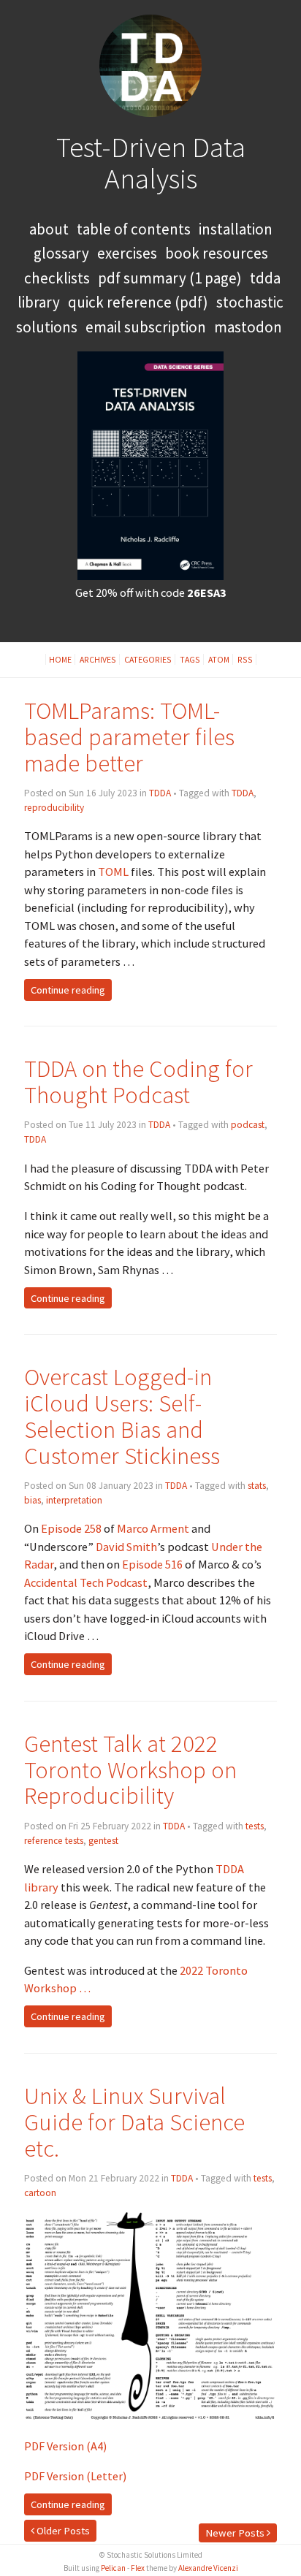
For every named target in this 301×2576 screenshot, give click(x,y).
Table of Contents (134, 229)
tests (255, 1826)
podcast (248, 1125)
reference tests (54, 1841)
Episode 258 (71, 1528)
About (49, 229)
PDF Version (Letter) (75, 2476)
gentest (103, 1841)
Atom (219, 659)
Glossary (61, 253)
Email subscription (146, 327)
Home (60, 659)
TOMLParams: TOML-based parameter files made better (129, 737)
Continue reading (68, 990)
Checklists (57, 278)
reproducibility (54, 808)
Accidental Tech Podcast (86, 1582)
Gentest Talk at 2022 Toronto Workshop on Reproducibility (130, 1770)
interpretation (74, 1500)
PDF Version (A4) (65, 2446)
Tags (190, 659)
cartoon (40, 2193)
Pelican (113, 2568)
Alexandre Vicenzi (208, 2568)
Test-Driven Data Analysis (151, 163)
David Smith (126, 1547)
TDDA (160, 793)
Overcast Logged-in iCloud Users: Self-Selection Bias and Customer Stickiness (122, 1416)
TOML (113, 872)
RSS (245, 659)
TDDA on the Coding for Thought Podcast (138, 1082)
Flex (138, 2568)
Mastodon (248, 327)
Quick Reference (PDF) (138, 302)
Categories (148, 659)
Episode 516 (152, 1564)
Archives (98, 659)
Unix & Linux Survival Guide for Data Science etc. (134, 2122)
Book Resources (217, 253)
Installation (236, 229)
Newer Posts (236, 2533)
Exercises (127, 253)
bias (33, 1500)
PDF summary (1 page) (170, 278)
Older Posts (62, 2531)
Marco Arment (153, 1528)
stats (257, 1486)
